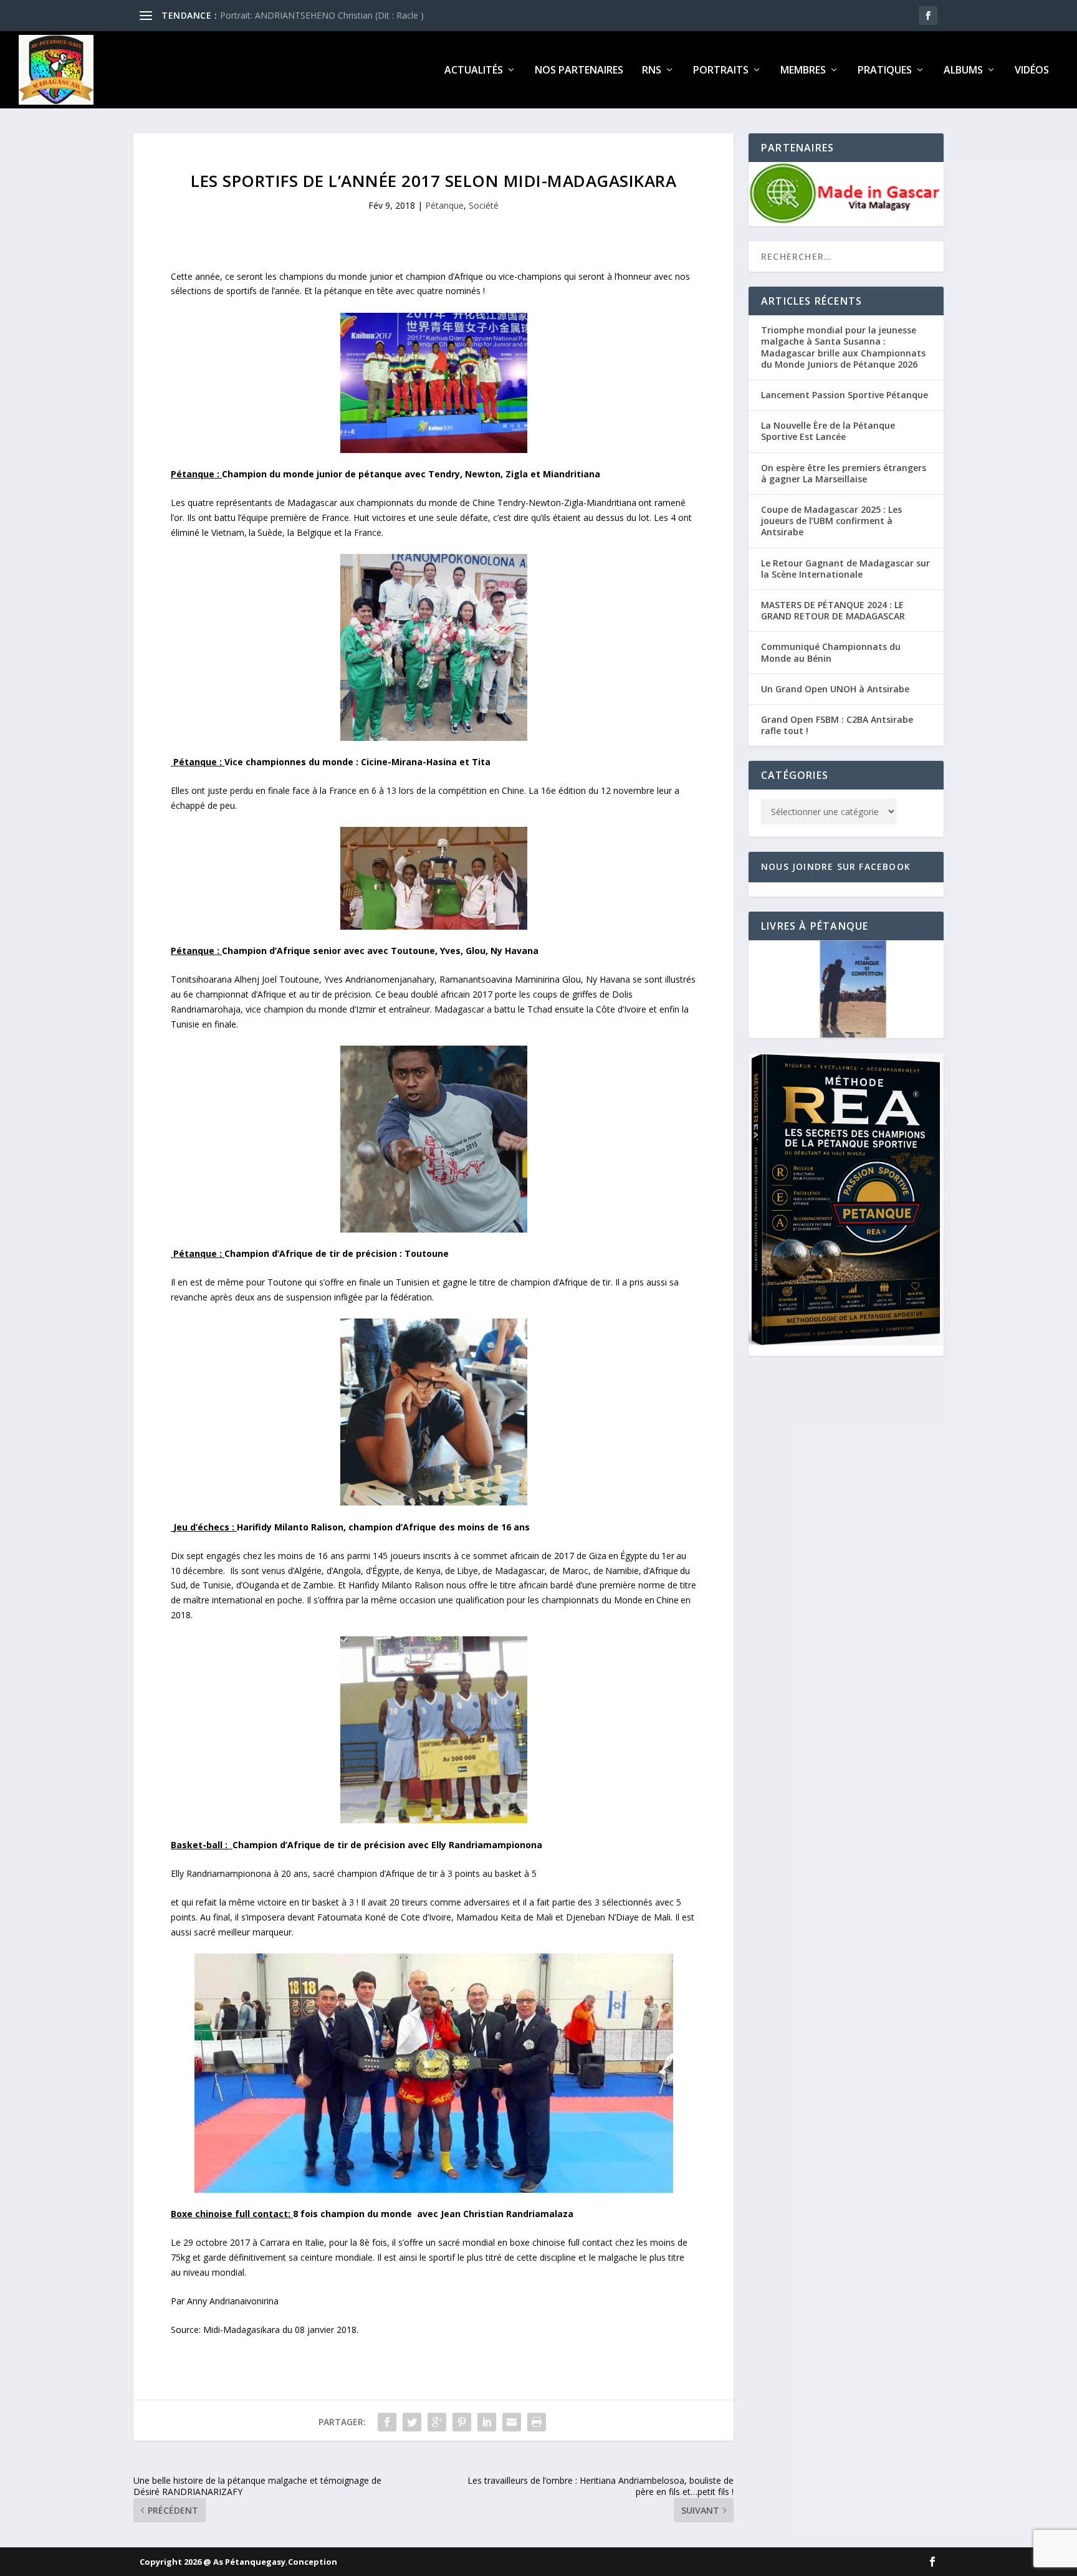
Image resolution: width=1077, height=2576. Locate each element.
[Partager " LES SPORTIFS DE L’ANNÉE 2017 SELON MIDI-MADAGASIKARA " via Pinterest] (462, 2422)
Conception (313, 2562)
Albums (963, 71)
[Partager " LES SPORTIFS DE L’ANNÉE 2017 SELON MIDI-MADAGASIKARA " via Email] (512, 2422)
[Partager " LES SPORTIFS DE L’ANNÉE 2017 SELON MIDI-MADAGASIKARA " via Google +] (437, 2422)
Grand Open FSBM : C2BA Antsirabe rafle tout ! (837, 725)
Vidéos (1032, 71)
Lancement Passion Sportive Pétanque (845, 395)
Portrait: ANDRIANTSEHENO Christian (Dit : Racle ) (322, 15)
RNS (652, 71)
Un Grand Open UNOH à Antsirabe (835, 689)
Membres (803, 71)
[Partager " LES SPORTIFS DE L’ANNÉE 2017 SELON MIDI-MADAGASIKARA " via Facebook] (387, 2422)
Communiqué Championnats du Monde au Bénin (831, 652)
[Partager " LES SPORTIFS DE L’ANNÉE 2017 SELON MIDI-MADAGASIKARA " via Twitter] (412, 2422)
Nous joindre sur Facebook (836, 866)
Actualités (474, 71)
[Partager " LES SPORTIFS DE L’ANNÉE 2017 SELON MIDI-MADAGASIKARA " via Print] (537, 2422)
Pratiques (885, 71)
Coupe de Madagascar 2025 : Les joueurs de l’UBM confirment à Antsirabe (831, 521)
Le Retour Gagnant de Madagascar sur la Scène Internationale (845, 569)
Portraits (721, 71)
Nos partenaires (579, 71)
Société (484, 205)
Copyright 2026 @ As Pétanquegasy (213, 2562)
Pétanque (444, 205)
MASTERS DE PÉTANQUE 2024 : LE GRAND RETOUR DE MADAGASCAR (833, 610)
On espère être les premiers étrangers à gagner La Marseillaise (844, 473)
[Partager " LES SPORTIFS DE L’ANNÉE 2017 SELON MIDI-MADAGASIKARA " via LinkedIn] (487, 2422)
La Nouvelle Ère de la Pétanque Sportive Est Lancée (828, 431)
